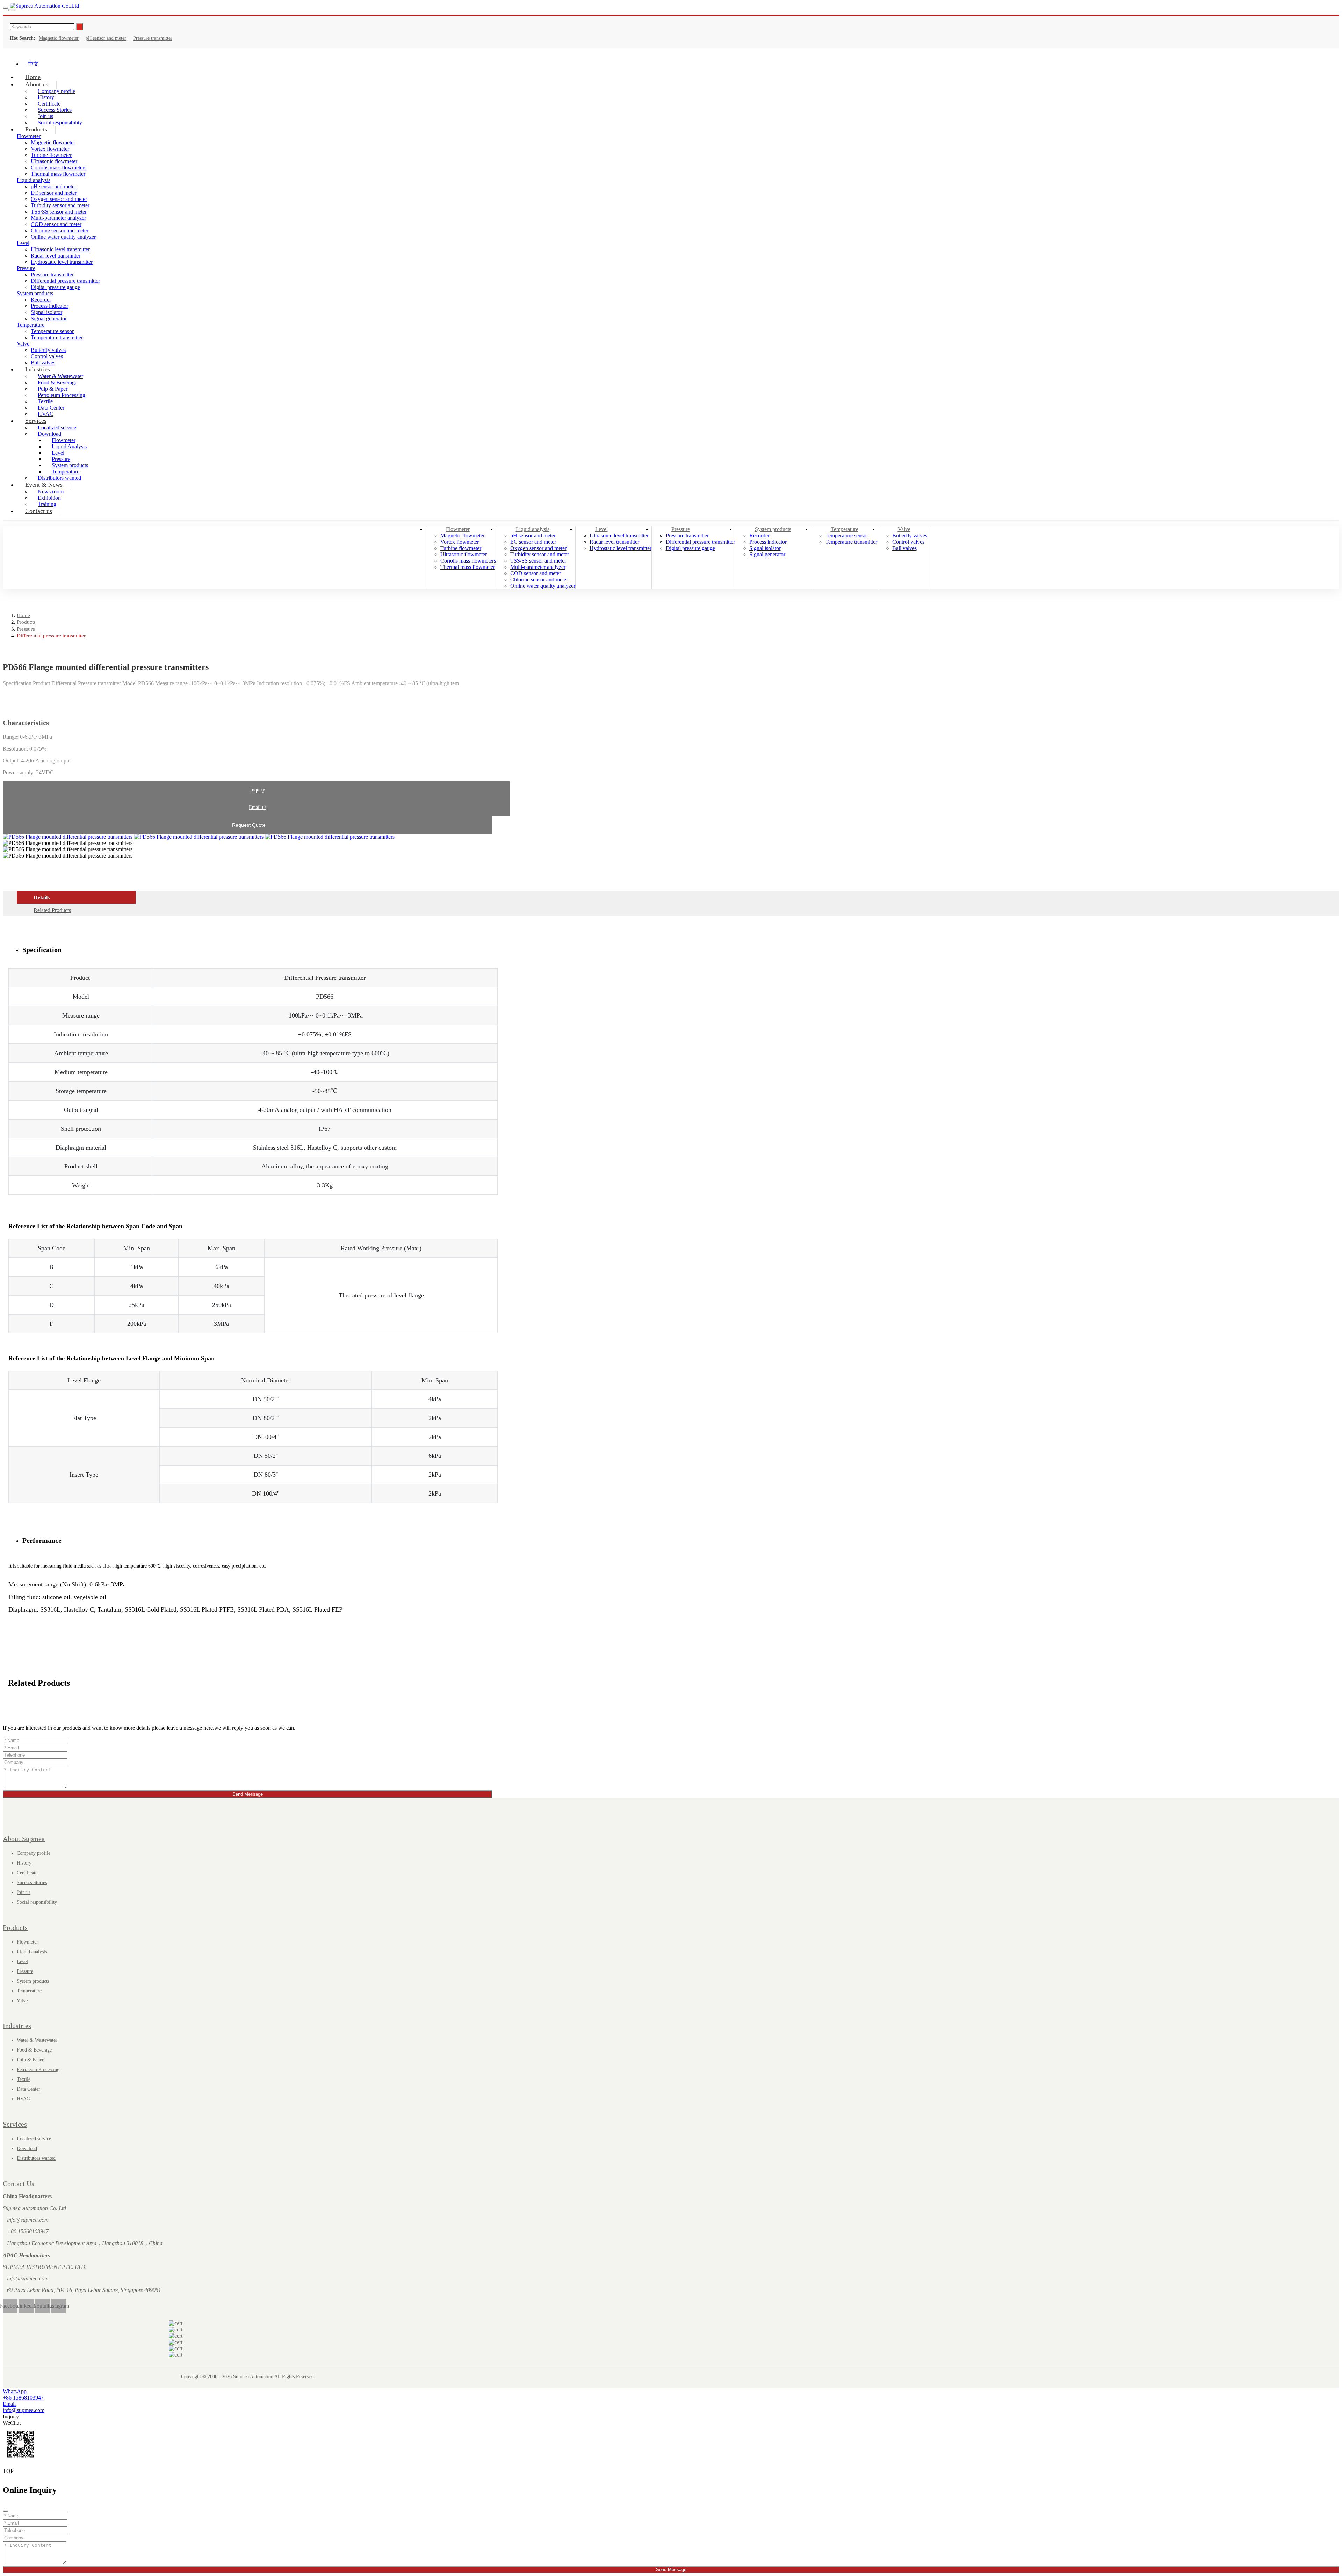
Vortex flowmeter (50, 149)
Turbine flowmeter (51, 155)
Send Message (248, 1794)
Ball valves (904, 548)
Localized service (34, 2139)
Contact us (39, 511)
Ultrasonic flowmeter (54, 161)
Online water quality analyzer (63, 237)
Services (36, 421)
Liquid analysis (34, 180)
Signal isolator (46, 312)
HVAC (23, 2099)
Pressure (26, 268)
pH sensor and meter (106, 38)
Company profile (34, 1853)
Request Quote (249, 825)
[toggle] (6, 8)
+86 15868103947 (28, 2231)
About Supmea (24, 1839)
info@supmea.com (28, 2220)
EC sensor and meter (54, 193)
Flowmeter (458, 529)
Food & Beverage (34, 2050)
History (24, 1863)
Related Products (52, 910)
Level (23, 243)
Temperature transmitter (57, 337)
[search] (12, 10)
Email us (258, 807)
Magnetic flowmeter (59, 38)
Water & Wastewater (37, 2040)
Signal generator (49, 319)
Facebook (10, 2306)
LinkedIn (26, 2306)
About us (37, 84)
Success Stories (32, 1883)
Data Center (28, 2089)
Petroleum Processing (62, 395)
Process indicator (49, 306)
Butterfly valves (48, 350)
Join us (24, 1892)
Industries (38, 369)
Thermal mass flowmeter (58, 174)
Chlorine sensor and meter (60, 230)
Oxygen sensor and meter (59, 199)
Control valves (908, 542)
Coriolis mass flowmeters (59, 168)
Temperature (31, 325)
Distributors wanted (36, 2158)
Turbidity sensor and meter (60, 205)
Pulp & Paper (30, 2060)
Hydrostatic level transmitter (62, 262)
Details (42, 898)
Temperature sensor (52, 331)
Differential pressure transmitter (65, 281)
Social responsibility (60, 122)
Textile (24, 2079)
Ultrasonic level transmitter (60, 249)
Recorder (41, 300)
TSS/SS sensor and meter (59, 212)
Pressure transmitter (153, 38)
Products (36, 129)
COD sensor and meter (56, 224)
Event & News (44, 485)
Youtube (42, 2306)
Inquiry (258, 790)
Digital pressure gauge (55, 287)
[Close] (6, 2511)
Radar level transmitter (56, 256)
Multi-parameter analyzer (58, 218)
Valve (23, 344)
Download (27, 2148)
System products (35, 293)
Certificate (27, 1873)
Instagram (58, 2306)
